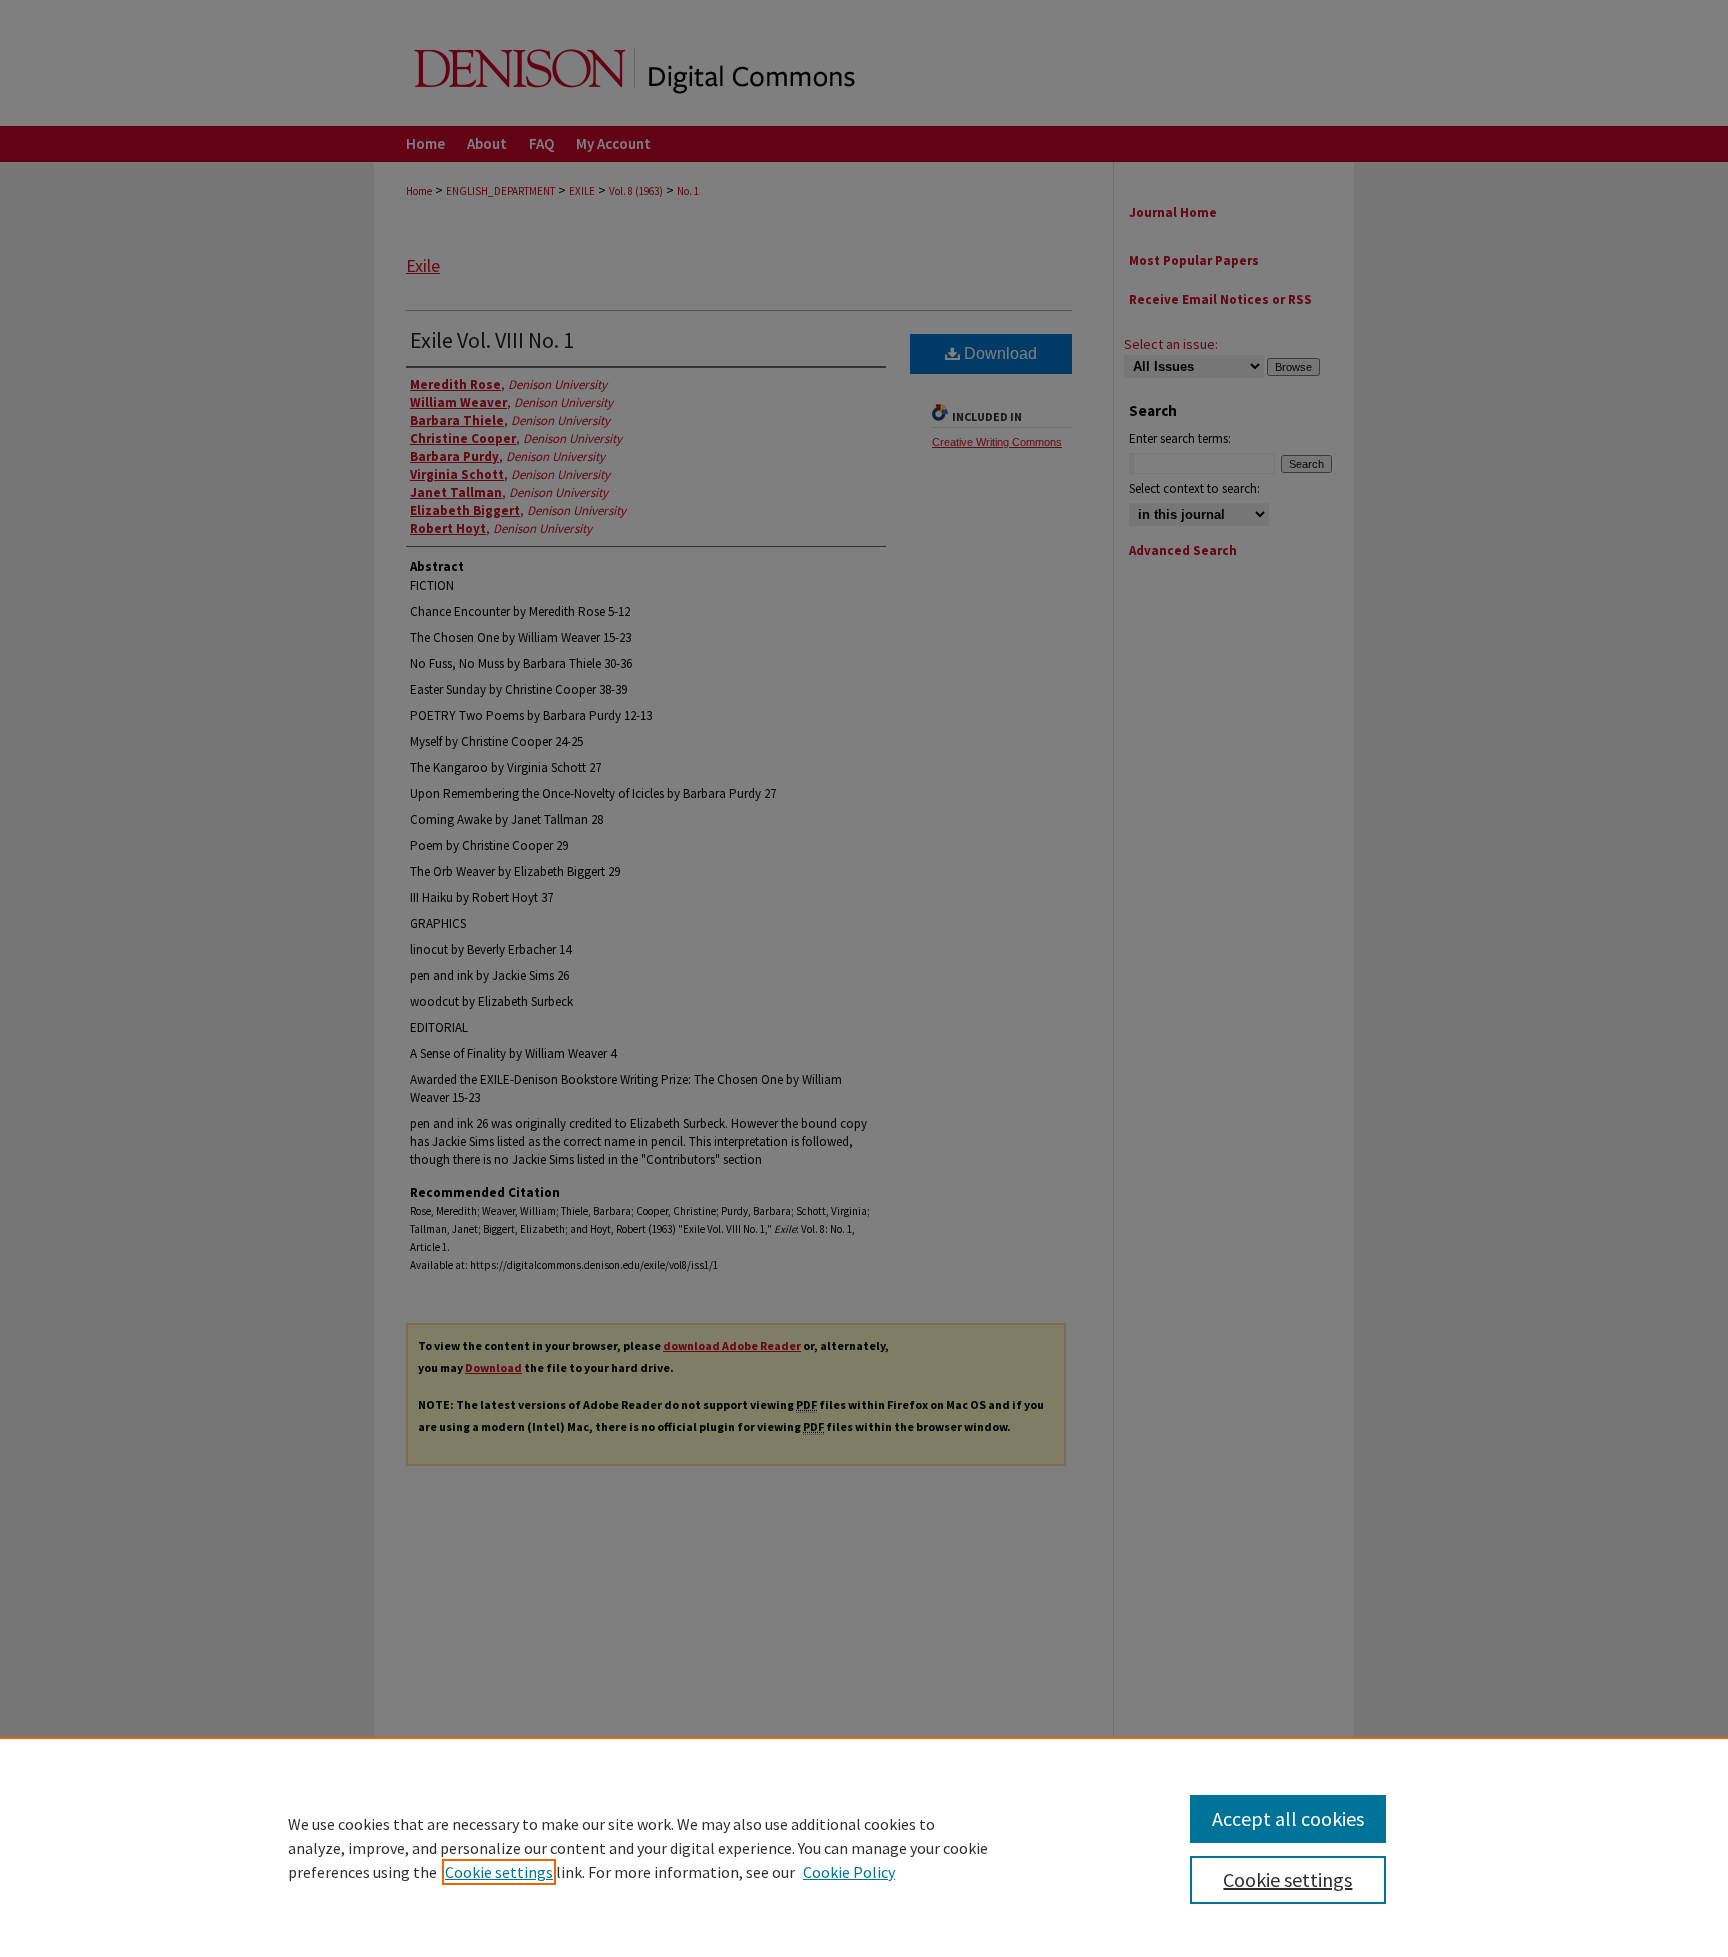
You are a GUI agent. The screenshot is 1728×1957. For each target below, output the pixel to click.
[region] (864, 1847)
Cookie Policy (849, 1872)
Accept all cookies (1288, 1818)
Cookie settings (499, 1872)
